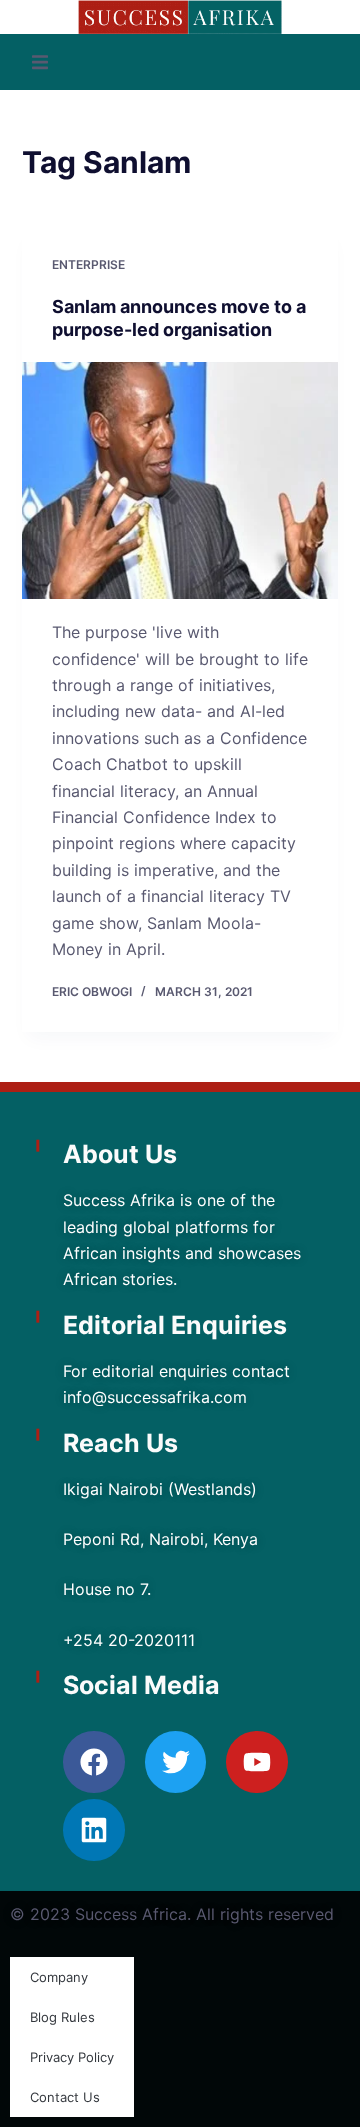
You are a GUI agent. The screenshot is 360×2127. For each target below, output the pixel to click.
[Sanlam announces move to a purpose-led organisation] (180, 481)
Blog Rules (62, 2017)
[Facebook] (94, 1762)
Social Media (141, 1685)
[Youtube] (257, 1762)
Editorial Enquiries (175, 1325)
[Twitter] (176, 1762)
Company (59, 1977)
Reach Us (120, 1443)
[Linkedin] (94, 1830)
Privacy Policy (72, 2057)
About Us (120, 1154)
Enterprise (88, 264)
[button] (40, 62)
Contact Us (65, 2097)
